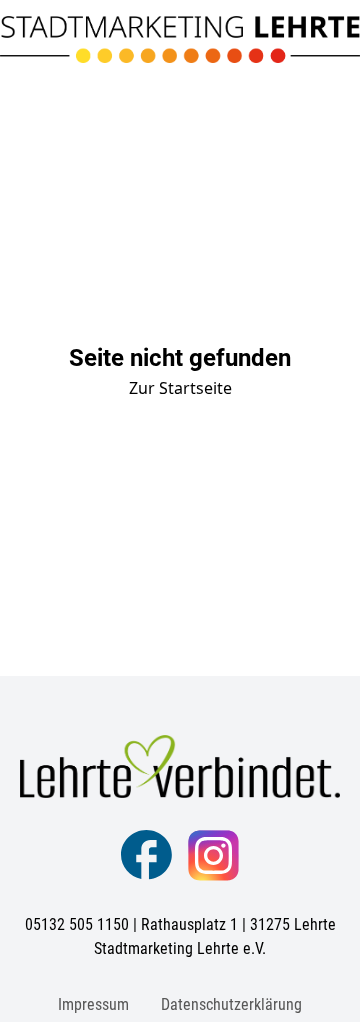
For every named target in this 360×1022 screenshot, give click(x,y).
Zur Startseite (180, 388)
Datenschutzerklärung (231, 1004)
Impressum (93, 1004)
